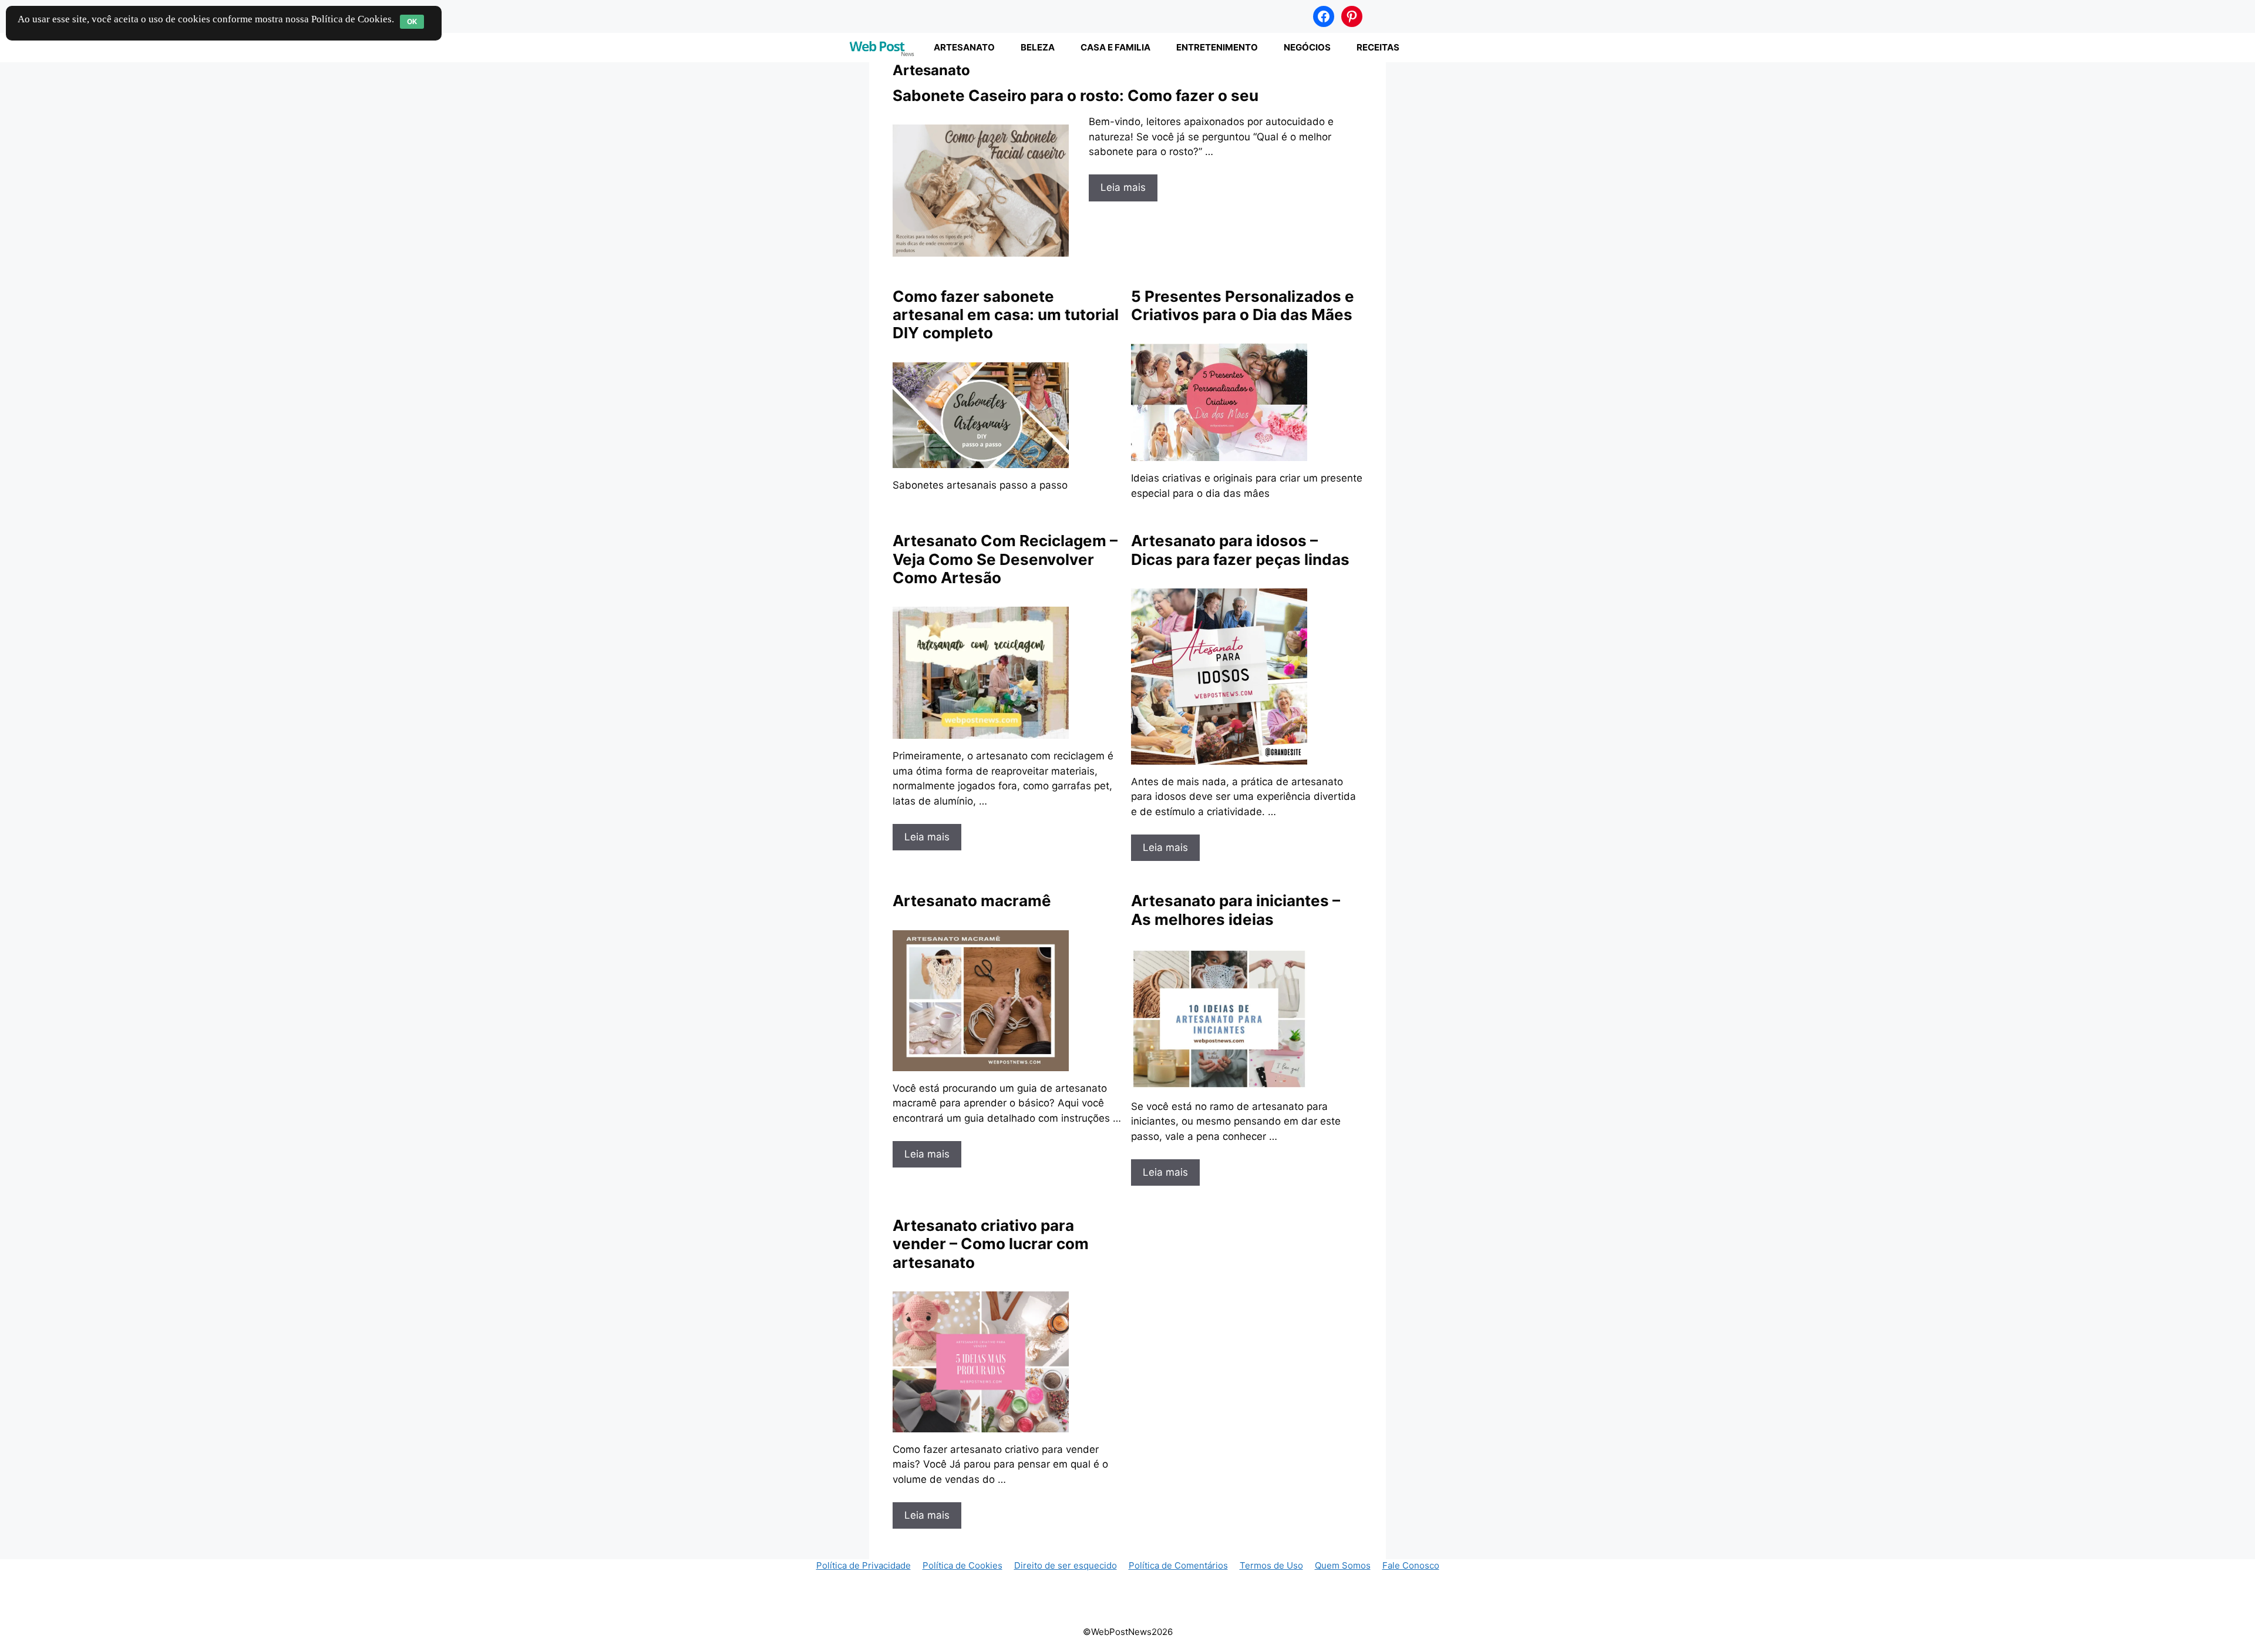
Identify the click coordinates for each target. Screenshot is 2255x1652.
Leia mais (1123, 187)
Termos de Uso (1271, 1565)
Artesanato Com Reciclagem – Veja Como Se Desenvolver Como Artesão (1005, 559)
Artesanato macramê (972, 901)
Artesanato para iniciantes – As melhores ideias (1236, 910)
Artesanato (964, 47)
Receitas (1378, 47)
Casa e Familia (1115, 47)
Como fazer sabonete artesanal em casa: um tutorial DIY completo (1006, 314)
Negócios (1307, 47)
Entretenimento (1217, 47)
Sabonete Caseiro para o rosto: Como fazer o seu (1076, 95)
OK (412, 21)
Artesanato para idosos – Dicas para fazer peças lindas (1240, 550)
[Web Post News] (882, 48)
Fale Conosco (1411, 1565)
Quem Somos (1343, 1565)
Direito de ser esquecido (1066, 1565)
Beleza (1038, 47)
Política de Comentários (1178, 1565)
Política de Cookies (962, 1565)
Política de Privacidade (864, 1565)
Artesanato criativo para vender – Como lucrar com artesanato (991, 1244)
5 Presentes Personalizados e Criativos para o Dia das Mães (1243, 305)
